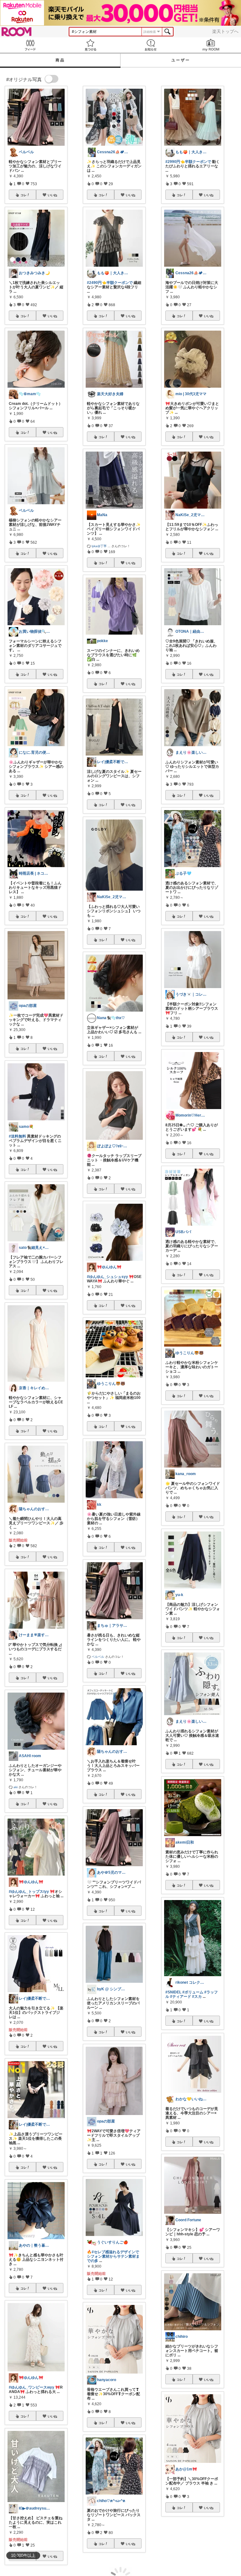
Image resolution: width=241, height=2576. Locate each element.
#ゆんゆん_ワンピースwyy (32, 2387)
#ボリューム (193, 1992)
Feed (30, 45)
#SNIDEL (173, 1992)
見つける (90, 45)
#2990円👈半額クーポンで (188, 162)
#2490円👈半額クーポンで (110, 283)
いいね (52, 195)
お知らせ (151, 45)
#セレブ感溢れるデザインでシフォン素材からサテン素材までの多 (113, 2256)
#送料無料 (17, 1136)
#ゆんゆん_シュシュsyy (107, 1277)
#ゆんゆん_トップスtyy (29, 1892)
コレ (24, 195)
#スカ (197, 1997)
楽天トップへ (225, 31)
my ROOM (211, 45)
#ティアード (181, 1997)
